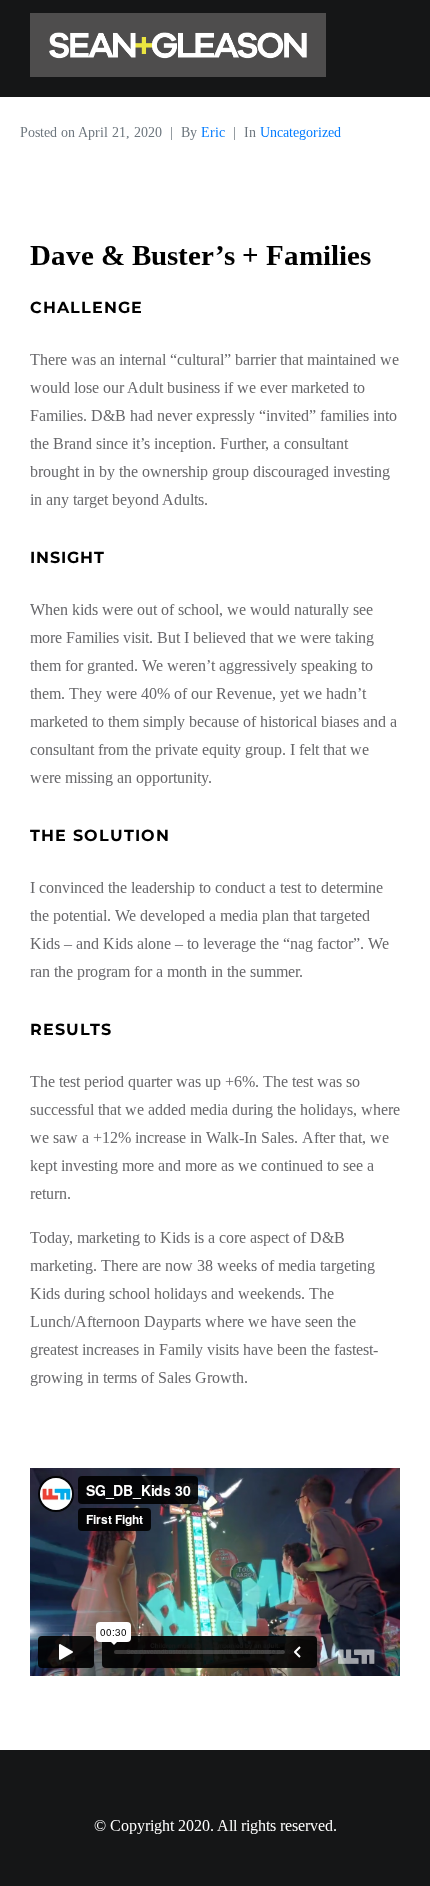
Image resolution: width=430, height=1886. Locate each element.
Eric (213, 132)
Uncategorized (300, 132)
